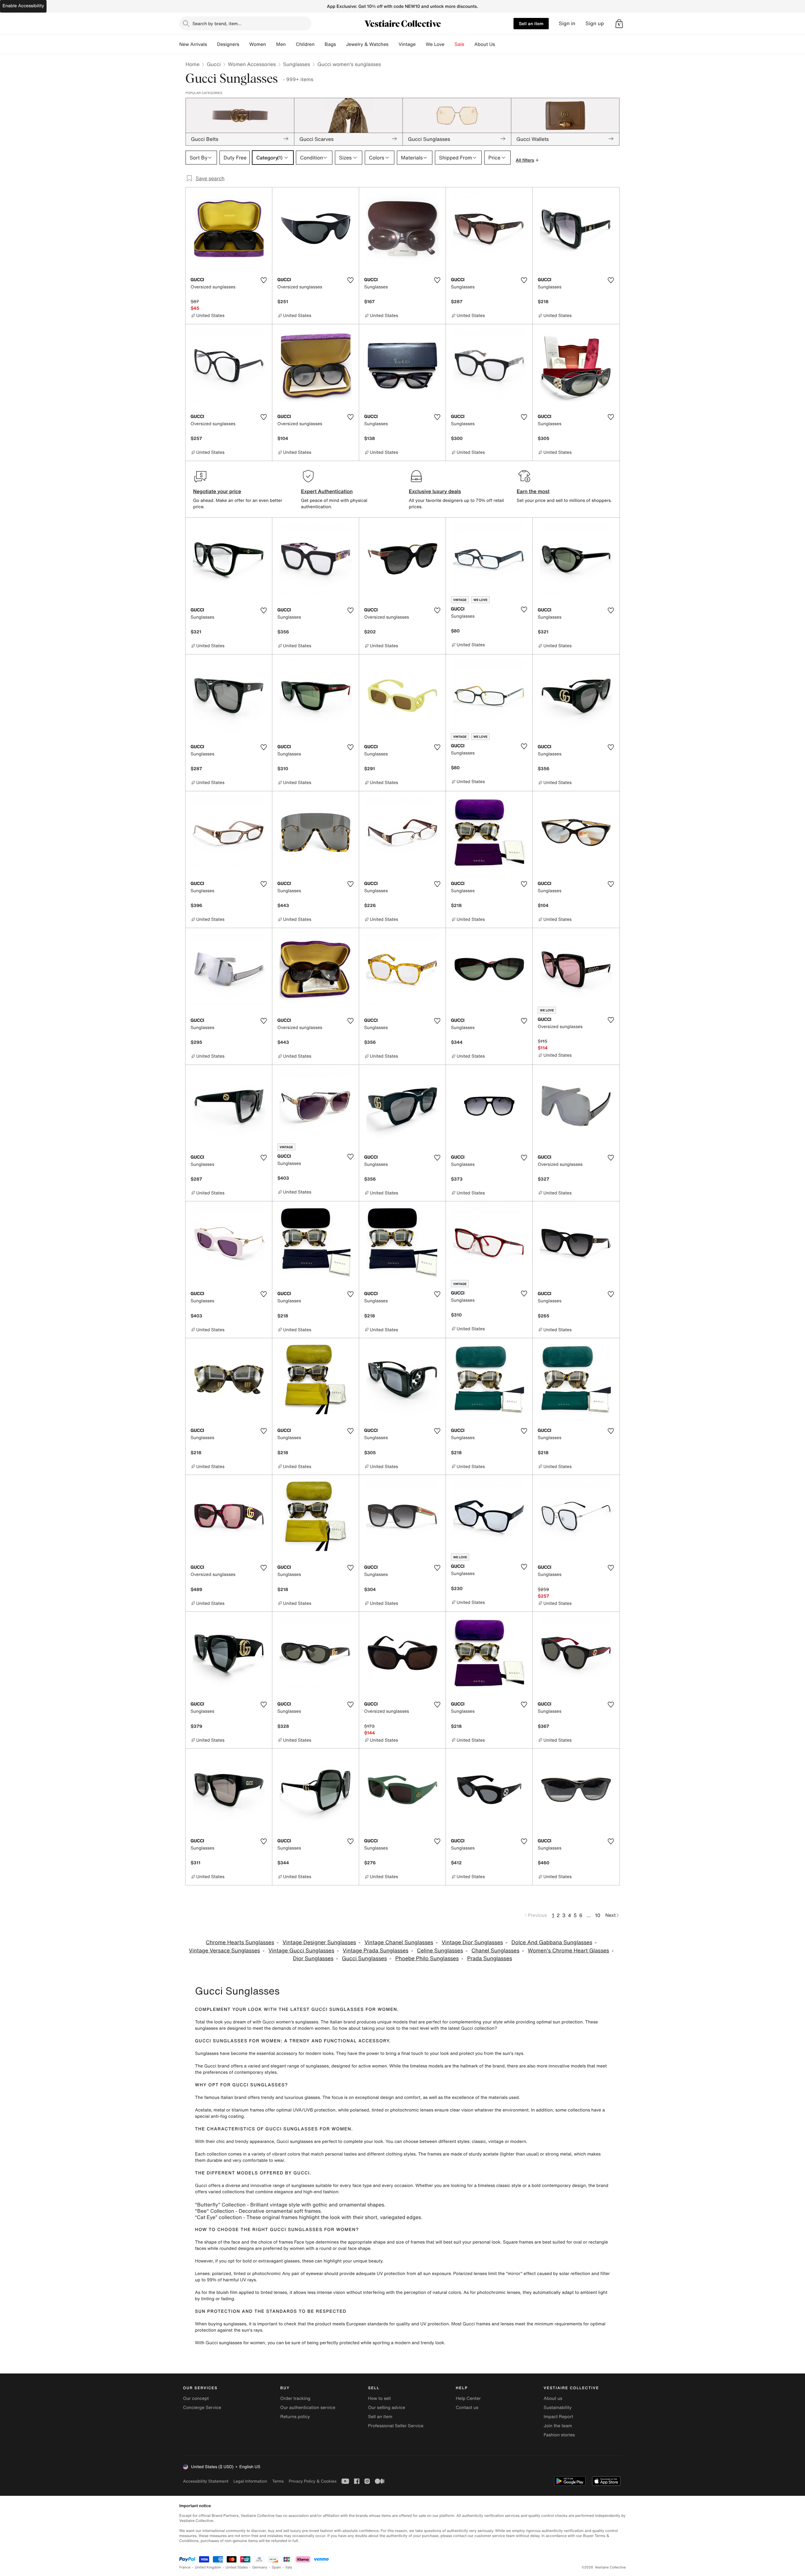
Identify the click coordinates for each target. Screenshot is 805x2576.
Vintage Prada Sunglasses (376, 1951)
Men (281, 44)
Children (305, 44)
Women (258, 44)
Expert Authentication (327, 491)
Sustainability (558, 2408)
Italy (289, 2567)
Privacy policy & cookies (313, 2481)
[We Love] (450, 44)
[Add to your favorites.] (264, 280)
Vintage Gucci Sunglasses (301, 1951)
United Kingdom (208, 2567)
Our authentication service (308, 2408)
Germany (260, 2567)
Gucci (214, 64)
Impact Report (558, 2417)
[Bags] (341, 44)
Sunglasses (297, 64)
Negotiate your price (217, 491)
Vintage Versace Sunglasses (225, 1951)
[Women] (271, 44)
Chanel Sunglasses (495, 1951)
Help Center (468, 2398)
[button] (619, 24)
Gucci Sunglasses (364, 1958)
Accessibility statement (206, 2481)
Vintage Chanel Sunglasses (399, 1942)
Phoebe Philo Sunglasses (427, 1958)
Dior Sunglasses (313, 1958)
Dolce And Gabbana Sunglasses (552, 1942)
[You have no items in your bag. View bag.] (619, 24)
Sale (460, 44)
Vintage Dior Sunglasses (472, 1942)
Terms (278, 2481)
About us (553, 2398)
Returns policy (295, 2417)
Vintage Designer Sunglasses (319, 1942)
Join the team (558, 2426)
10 (598, 1915)
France (185, 2567)
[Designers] (244, 44)
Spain (276, 2567)
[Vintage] (421, 44)
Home (192, 64)
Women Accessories (252, 64)
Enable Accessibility (23, 6)
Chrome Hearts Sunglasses (240, 1942)
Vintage (407, 44)
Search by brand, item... (217, 23)
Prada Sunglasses (490, 1958)
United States (237, 2567)
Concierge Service (202, 2408)
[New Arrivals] (212, 44)
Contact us (467, 2408)
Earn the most (533, 491)
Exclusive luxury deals (435, 491)
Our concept (196, 2398)
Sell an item (531, 23)
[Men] (291, 44)
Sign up (595, 23)
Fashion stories (559, 2435)
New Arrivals (193, 44)
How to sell (379, 2398)
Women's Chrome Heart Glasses (569, 1951)
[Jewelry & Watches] (393, 44)
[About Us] (500, 44)
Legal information (250, 2481)
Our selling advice (386, 2408)
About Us (485, 44)
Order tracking (295, 2398)
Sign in (567, 23)
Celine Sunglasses (440, 1951)
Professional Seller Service (396, 2426)
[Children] (319, 44)
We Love (435, 44)
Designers (228, 44)
